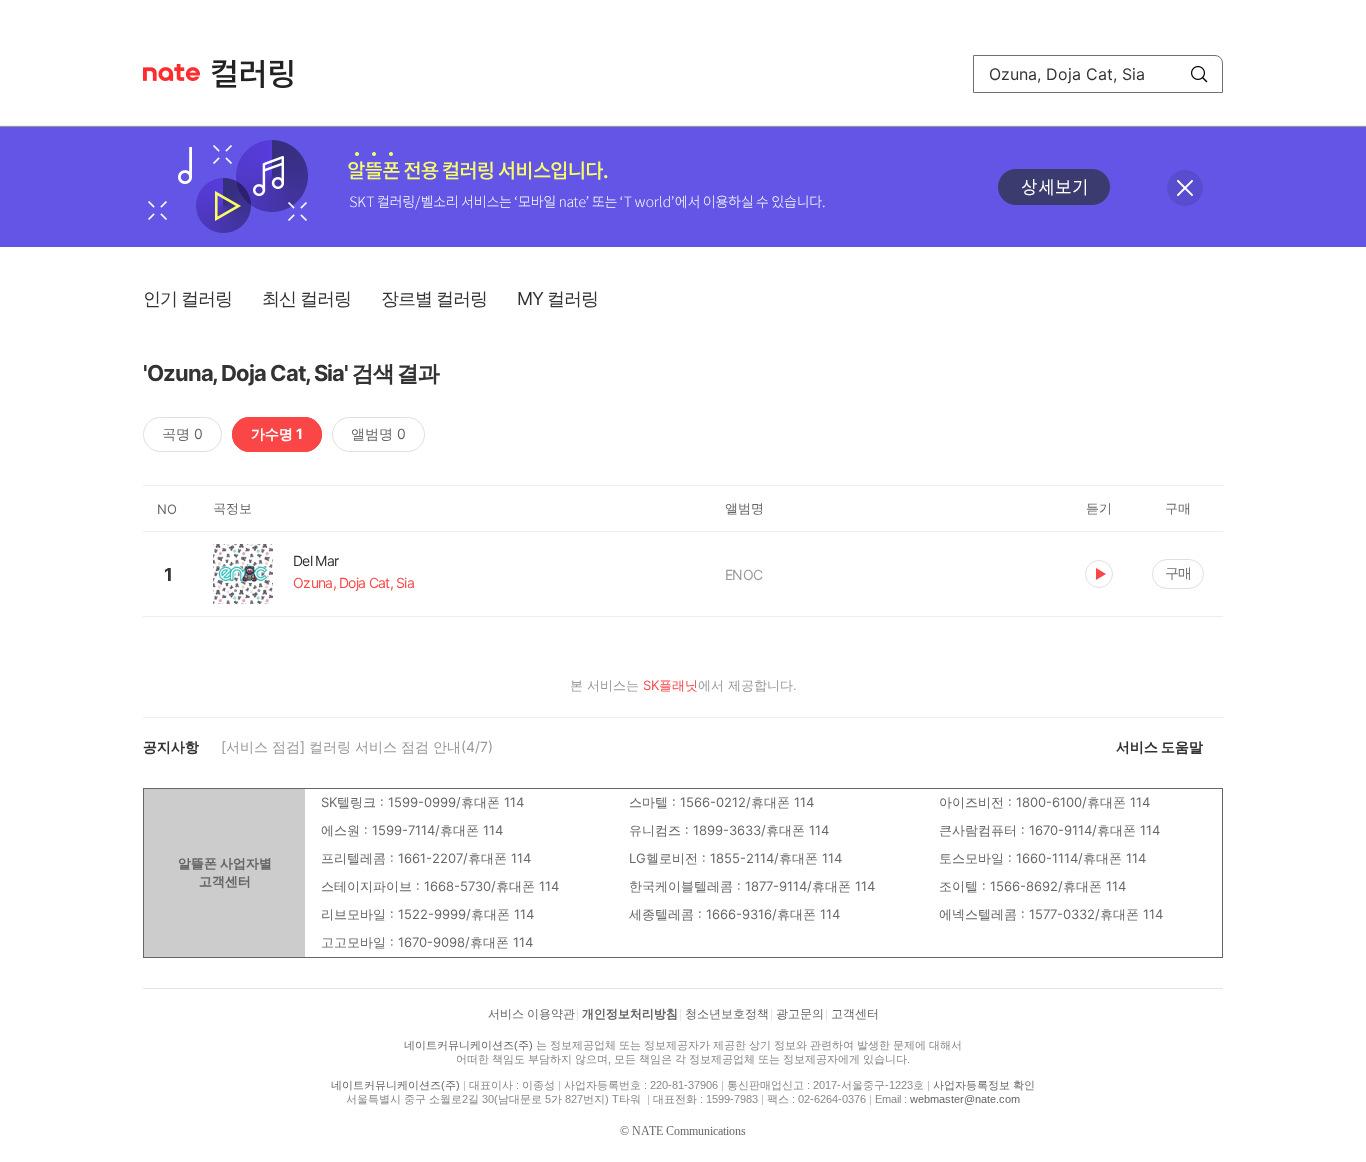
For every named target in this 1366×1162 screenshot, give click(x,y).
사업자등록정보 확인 (984, 1085)
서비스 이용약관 (531, 1014)
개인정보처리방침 (630, 1014)
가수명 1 (277, 433)
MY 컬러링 (557, 298)
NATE (171, 72)
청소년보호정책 (727, 1014)
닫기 (1185, 188)
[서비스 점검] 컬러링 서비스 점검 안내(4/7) (357, 746)
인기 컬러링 (187, 298)
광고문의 (800, 1014)
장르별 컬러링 (434, 298)
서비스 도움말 (1159, 746)
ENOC (743, 574)
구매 (1178, 572)
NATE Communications (689, 1131)
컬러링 (262, 74)
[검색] (1199, 74)
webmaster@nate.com (965, 1099)
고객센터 (855, 1014)
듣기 (1099, 574)
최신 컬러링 (306, 298)
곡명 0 (182, 433)
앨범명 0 (378, 433)
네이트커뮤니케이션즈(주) (468, 1045)
